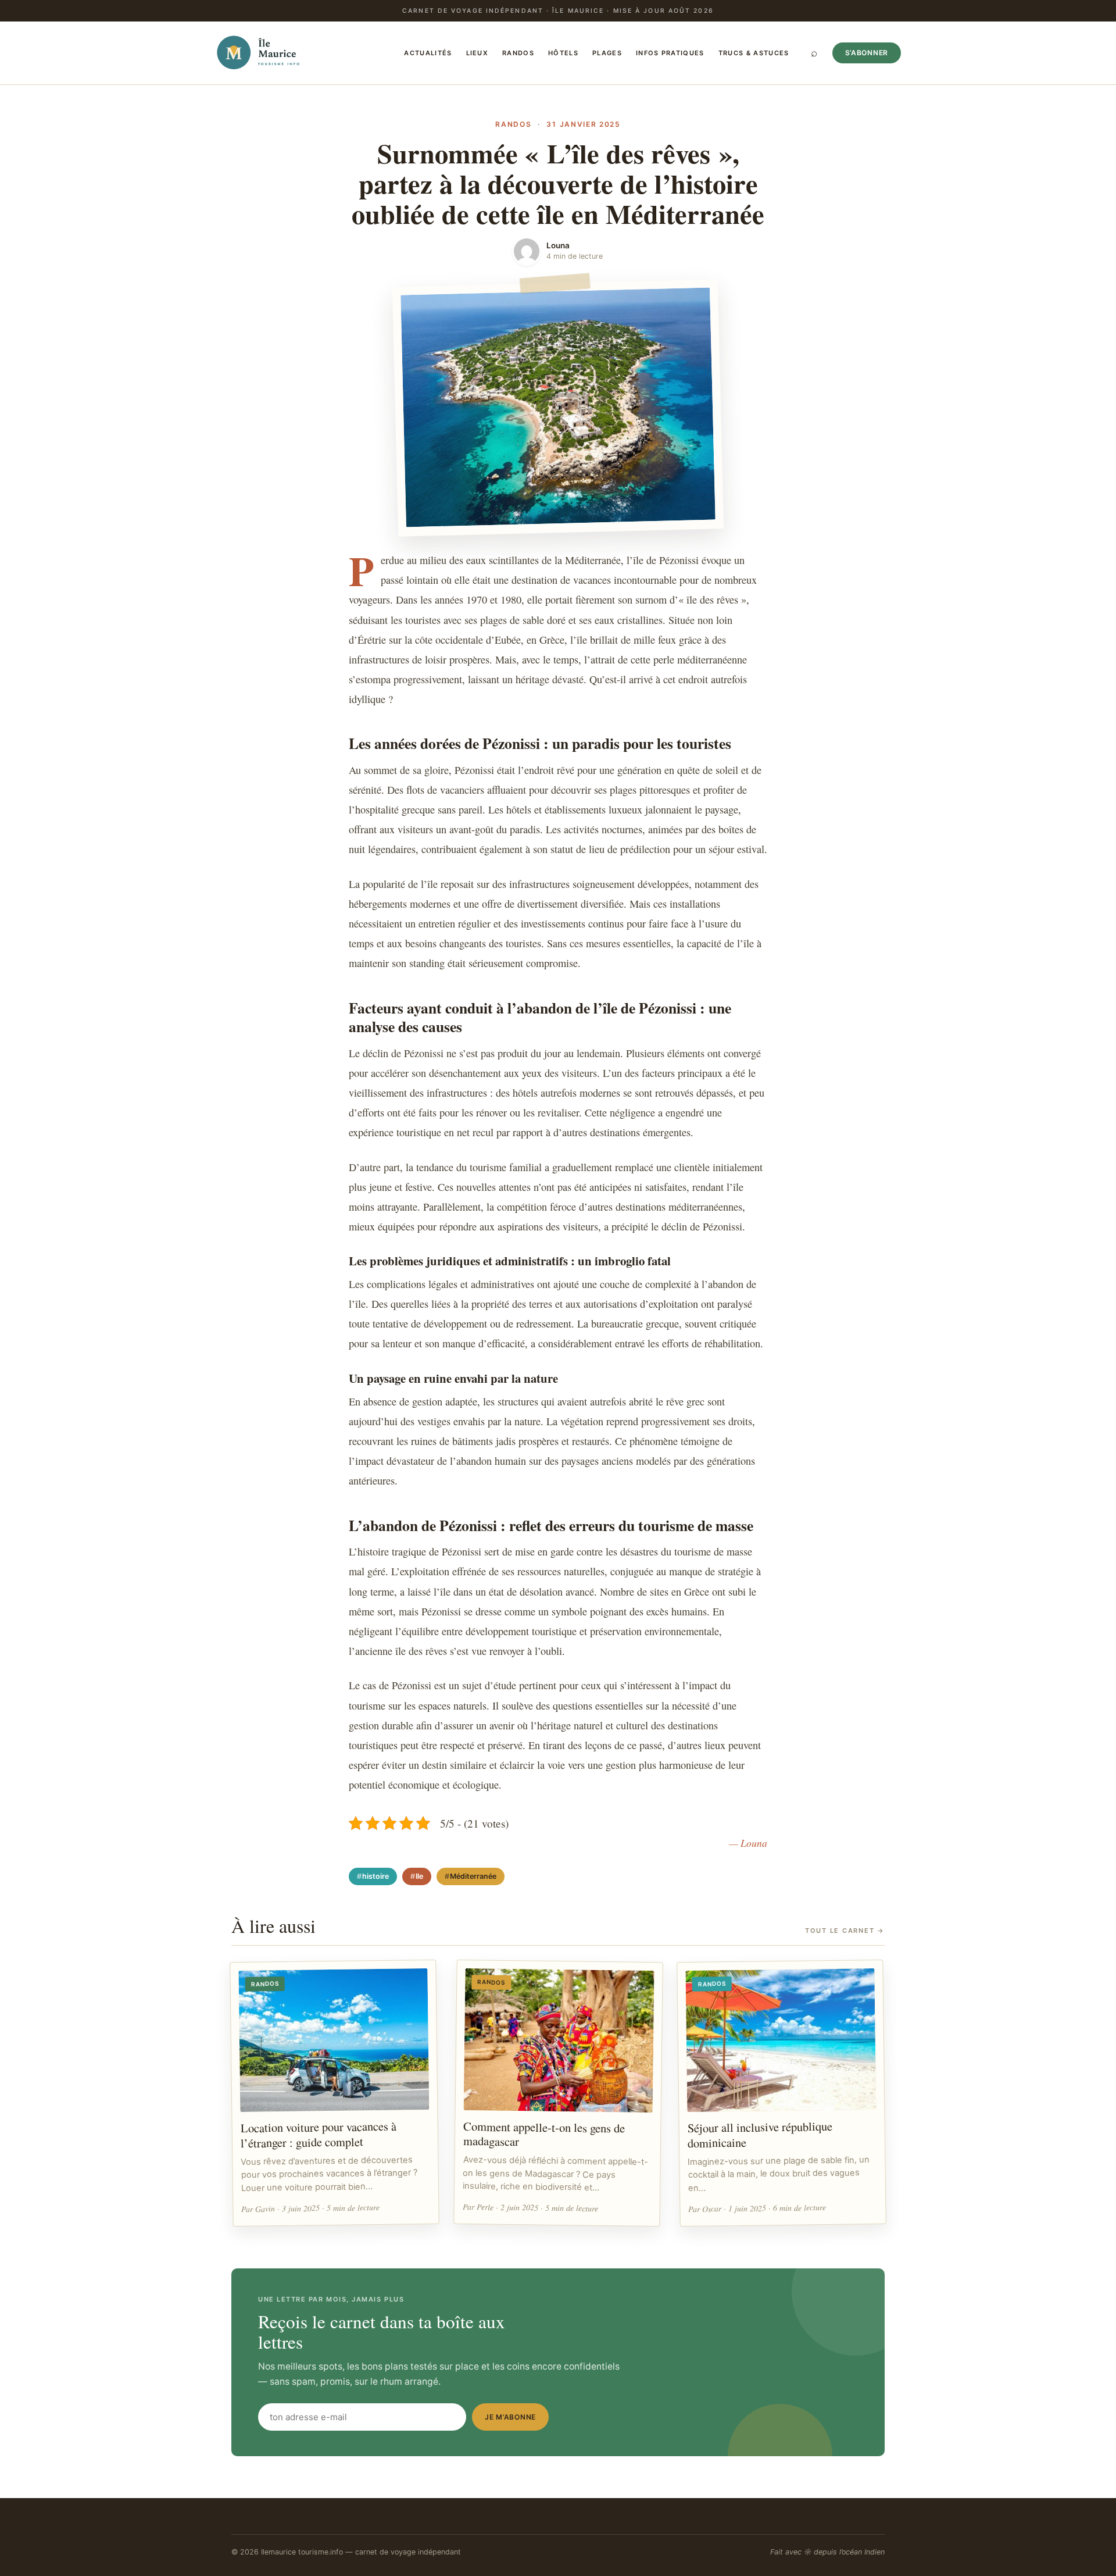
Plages (607, 53)
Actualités (428, 53)
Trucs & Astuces (754, 53)
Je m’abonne (510, 2417)
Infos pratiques (670, 53)
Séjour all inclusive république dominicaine (760, 2134)
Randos (518, 53)
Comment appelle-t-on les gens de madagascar (544, 2133)
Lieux (477, 53)
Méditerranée (473, 1876)
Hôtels (563, 53)
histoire (375, 1876)
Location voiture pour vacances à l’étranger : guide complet (319, 2134)
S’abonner (867, 53)
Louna (558, 245)
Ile (419, 1876)
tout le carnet (845, 1931)
